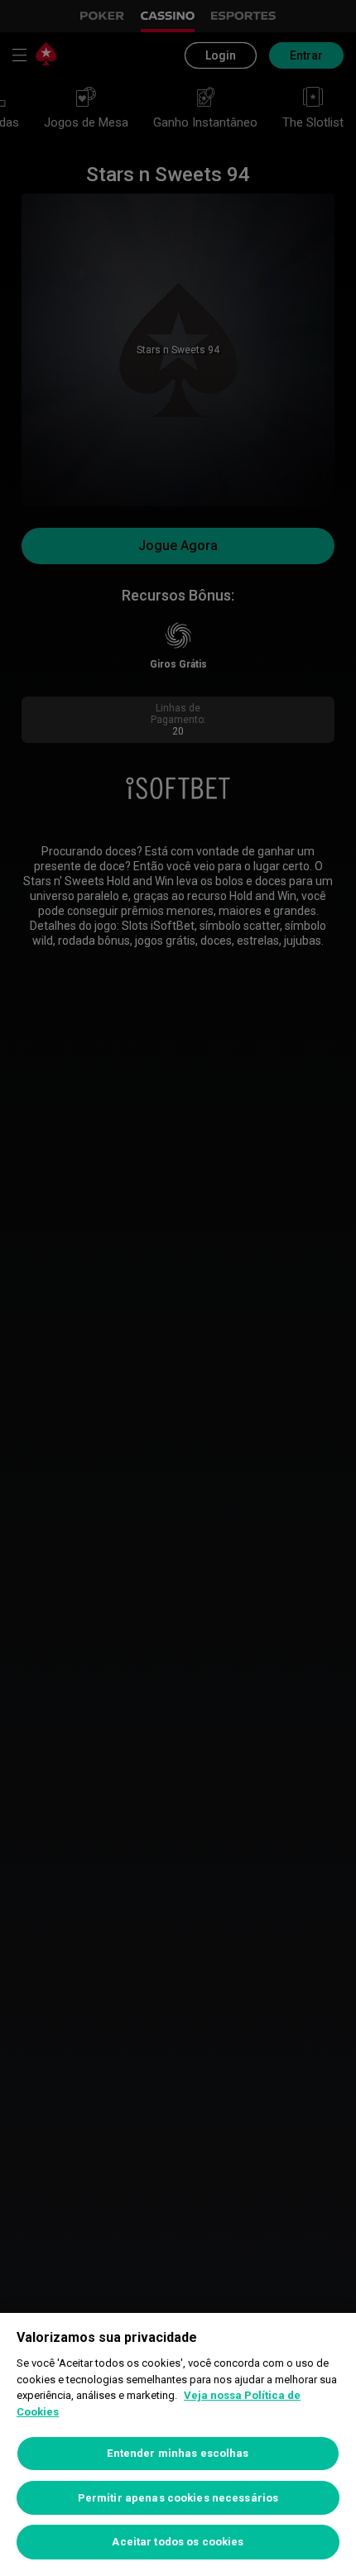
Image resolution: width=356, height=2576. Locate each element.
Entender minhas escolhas (178, 2453)
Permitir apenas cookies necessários (178, 2498)
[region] (178, 2444)
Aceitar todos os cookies (178, 2542)
